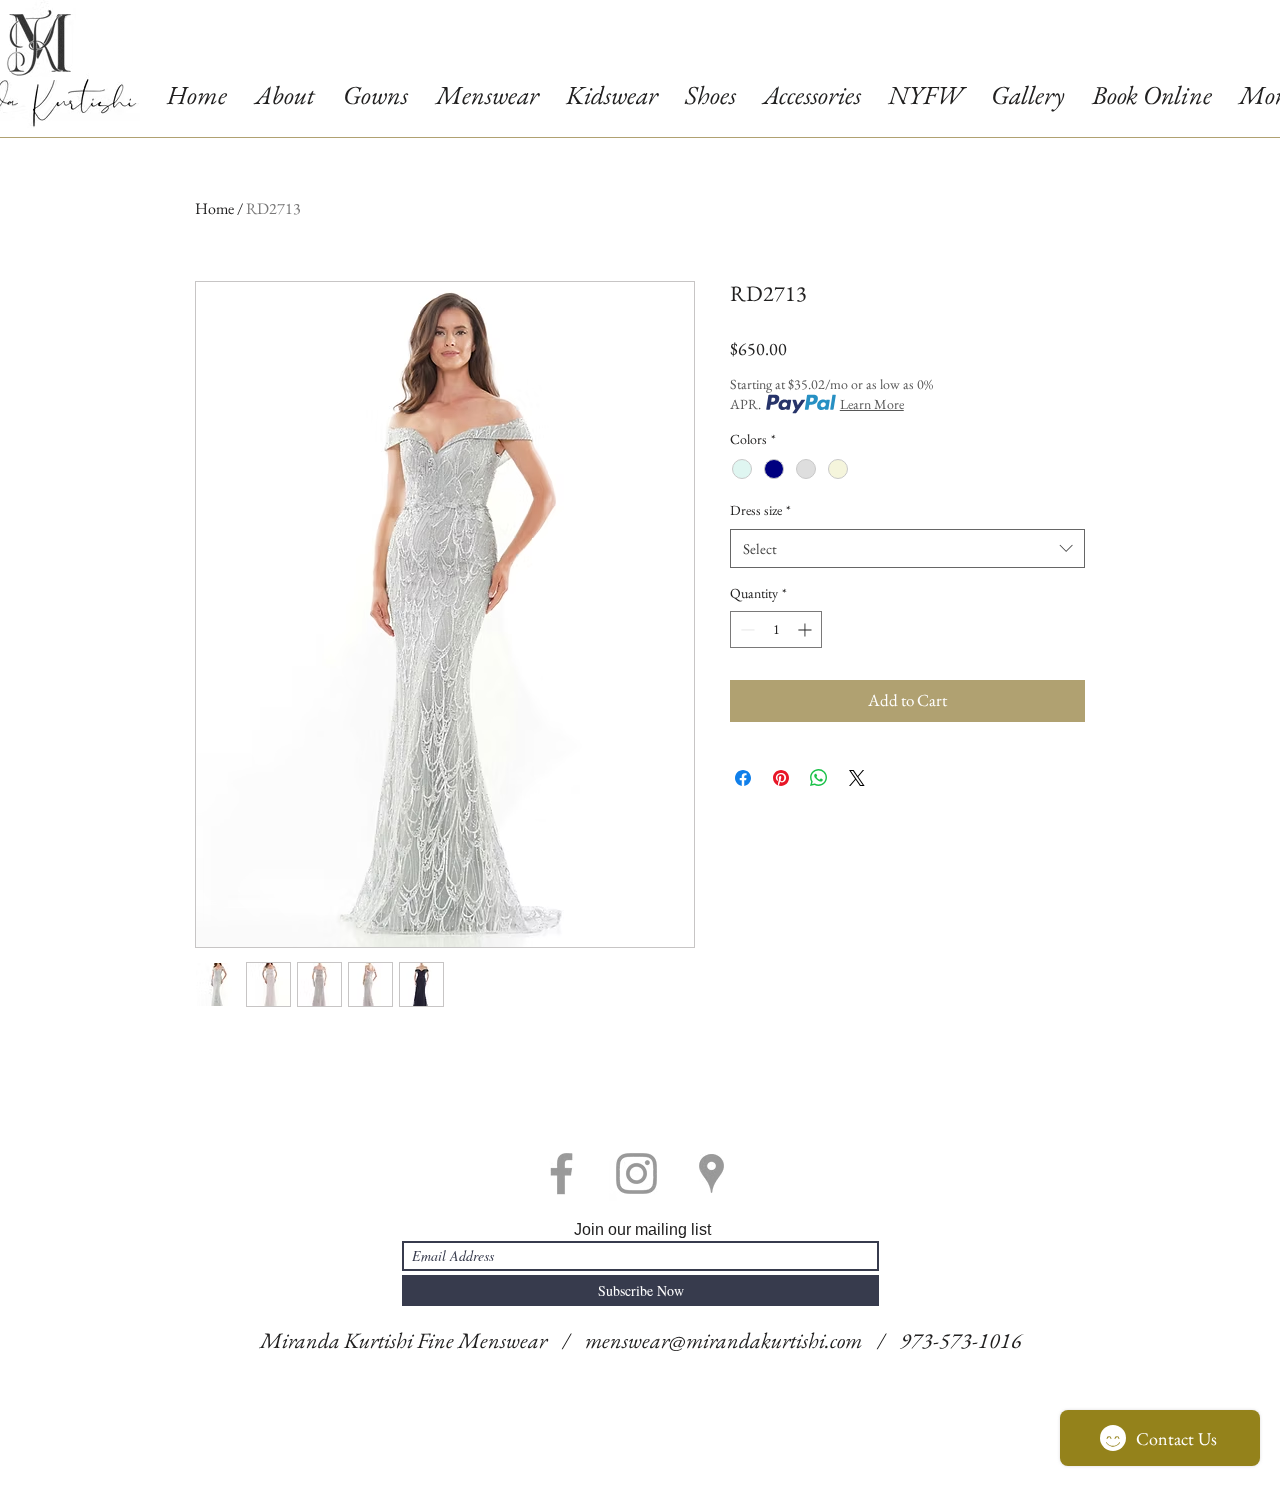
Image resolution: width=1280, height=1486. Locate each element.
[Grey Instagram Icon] (636, 1173)
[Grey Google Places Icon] (711, 1173)
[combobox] (907, 548)
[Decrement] (745, 629)
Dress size (760, 510)
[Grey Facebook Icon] (561, 1173)
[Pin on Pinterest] (781, 778)
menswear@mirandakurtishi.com (723, 1340)
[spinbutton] (776, 629)
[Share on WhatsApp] (819, 778)
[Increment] (806, 629)
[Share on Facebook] (743, 778)
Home (214, 208)
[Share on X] (857, 778)
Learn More (872, 404)
